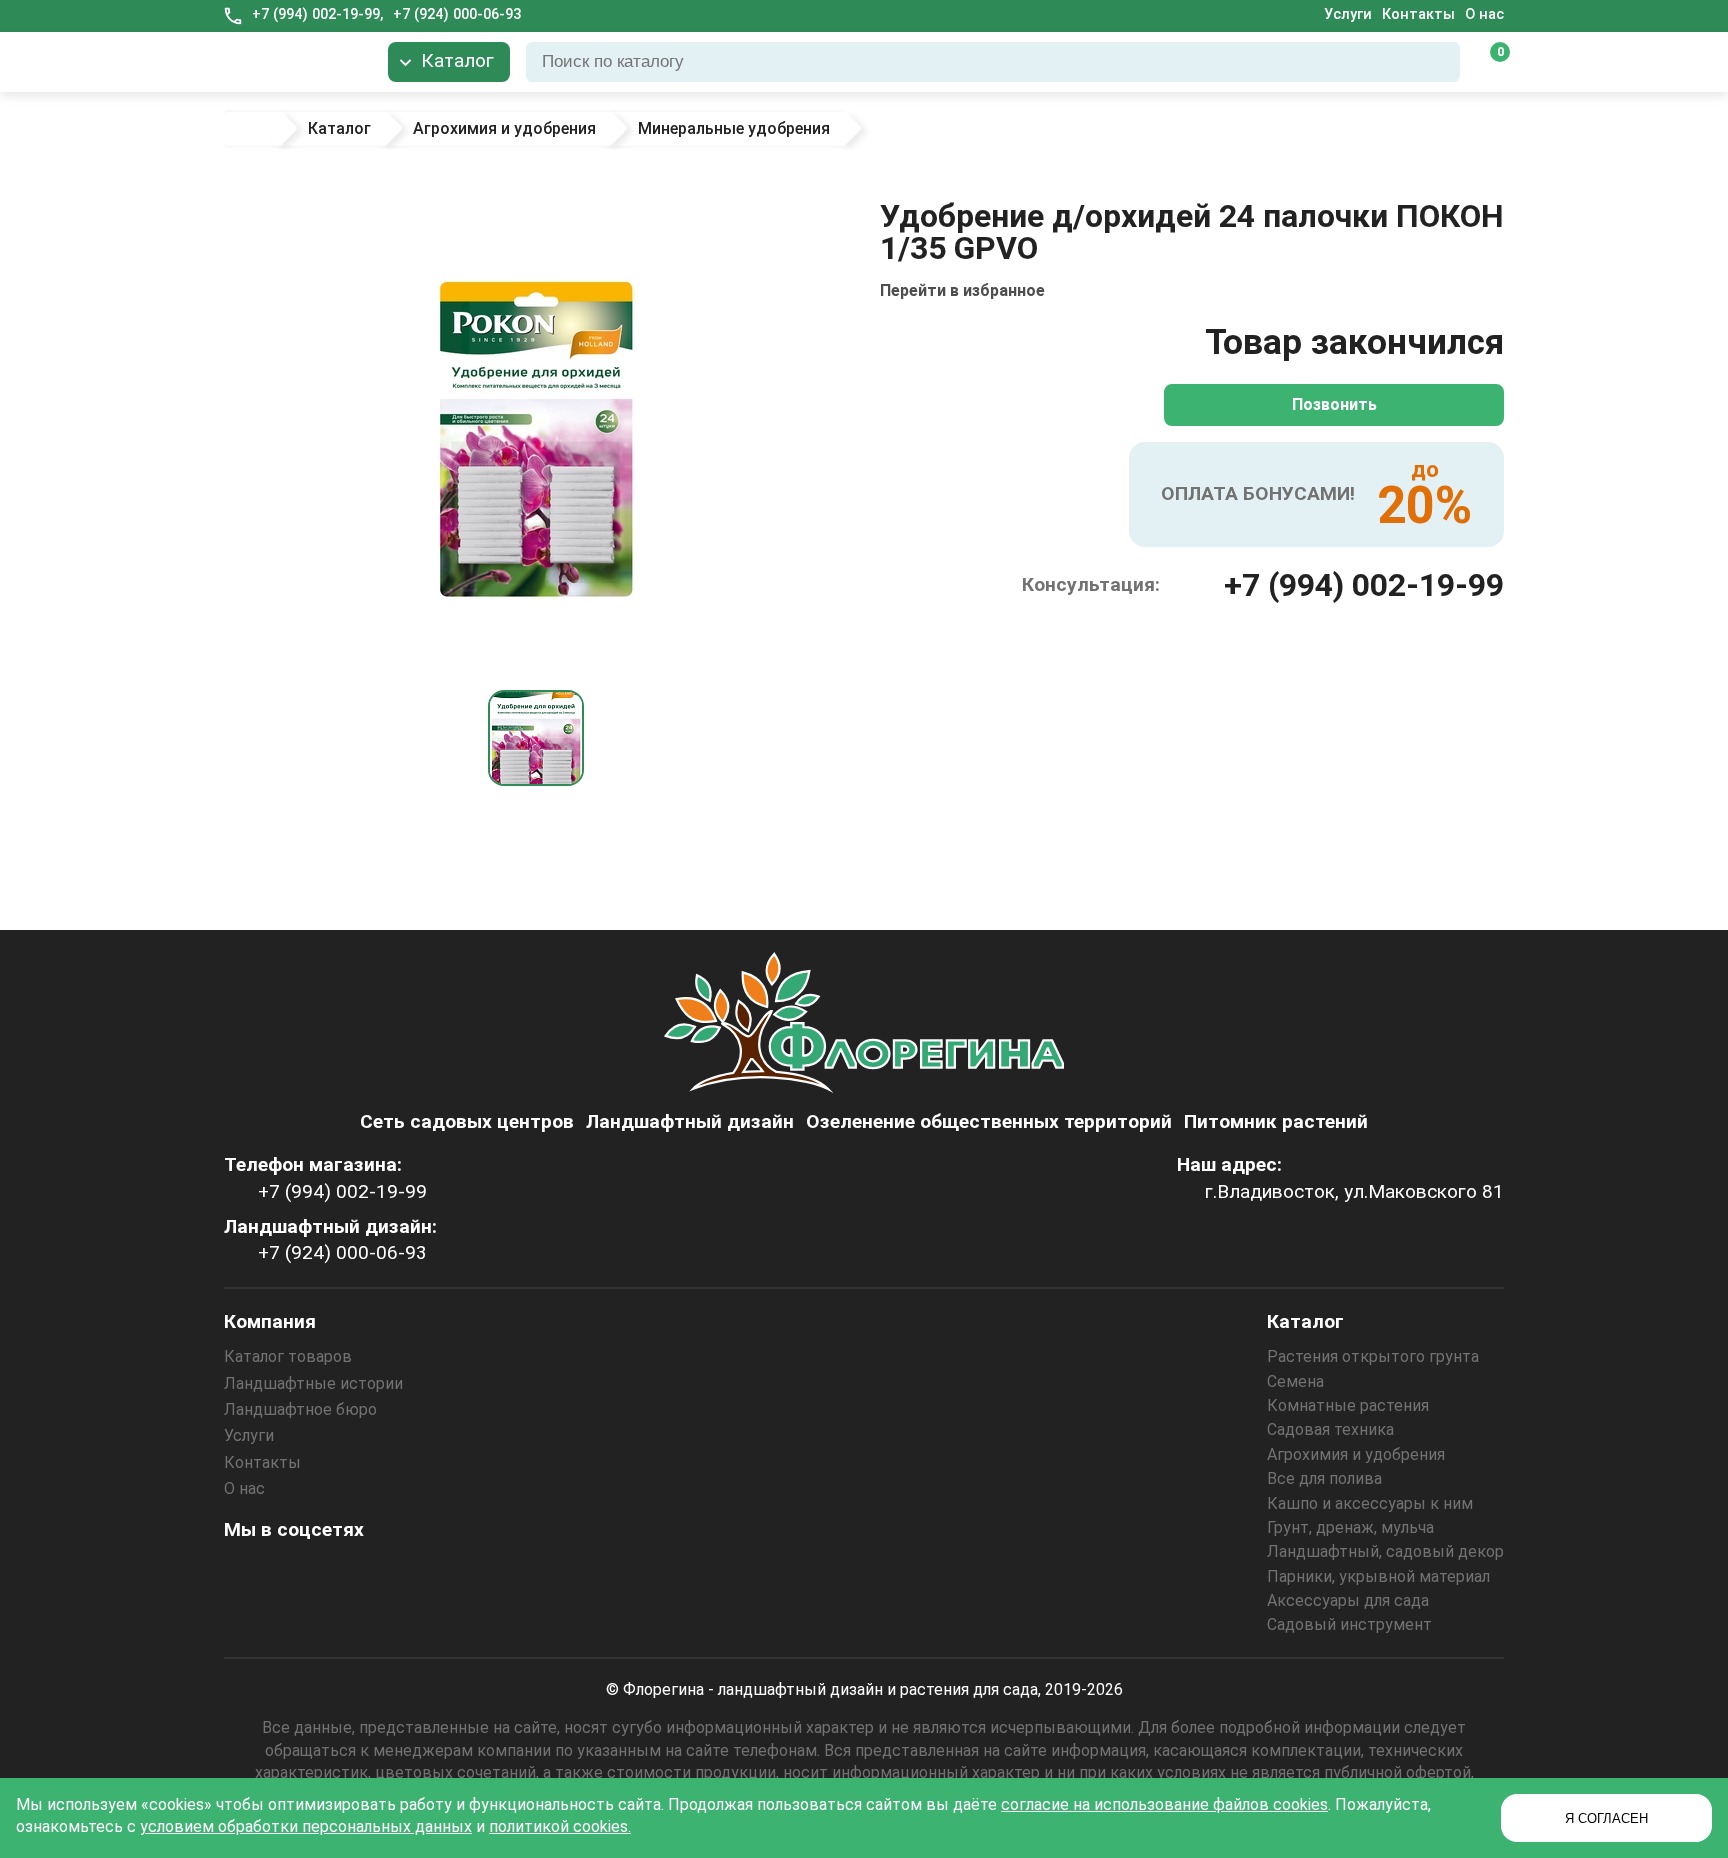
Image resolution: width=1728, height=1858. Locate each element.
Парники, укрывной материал (1378, 1576)
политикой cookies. (560, 1826)
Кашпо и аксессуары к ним (1370, 1503)
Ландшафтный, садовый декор (1385, 1551)
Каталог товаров (288, 1356)
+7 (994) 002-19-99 (1364, 585)
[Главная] (251, 129)
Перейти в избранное (962, 290)
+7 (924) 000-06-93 (457, 14)
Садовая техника (1330, 1429)
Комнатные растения (1348, 1405)
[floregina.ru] (298, 62)
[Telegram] (461, 1574)
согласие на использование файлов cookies (1164, 1804)
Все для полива (1324, 1478)
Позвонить (1334, 404)
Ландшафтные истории (313, 1383)
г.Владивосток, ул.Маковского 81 (1354, 1191)
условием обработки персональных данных (306, 1826)
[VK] (353, 1574)
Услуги (1348, 14)
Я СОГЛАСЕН (1606, 1818)
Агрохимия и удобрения (1356, 1454)
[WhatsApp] (407, 1574)
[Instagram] (245, 1574)
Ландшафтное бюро (300, 1409)
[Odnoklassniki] (299, 1574)
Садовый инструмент (1349, 1624)
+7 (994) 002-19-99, (317, 14)
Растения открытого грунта (1373, 1356)
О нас (1484, 14)
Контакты (1418, 14)
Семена (1295, 1381)
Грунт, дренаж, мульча (1350, 1527)
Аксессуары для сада (1348, 1600)
